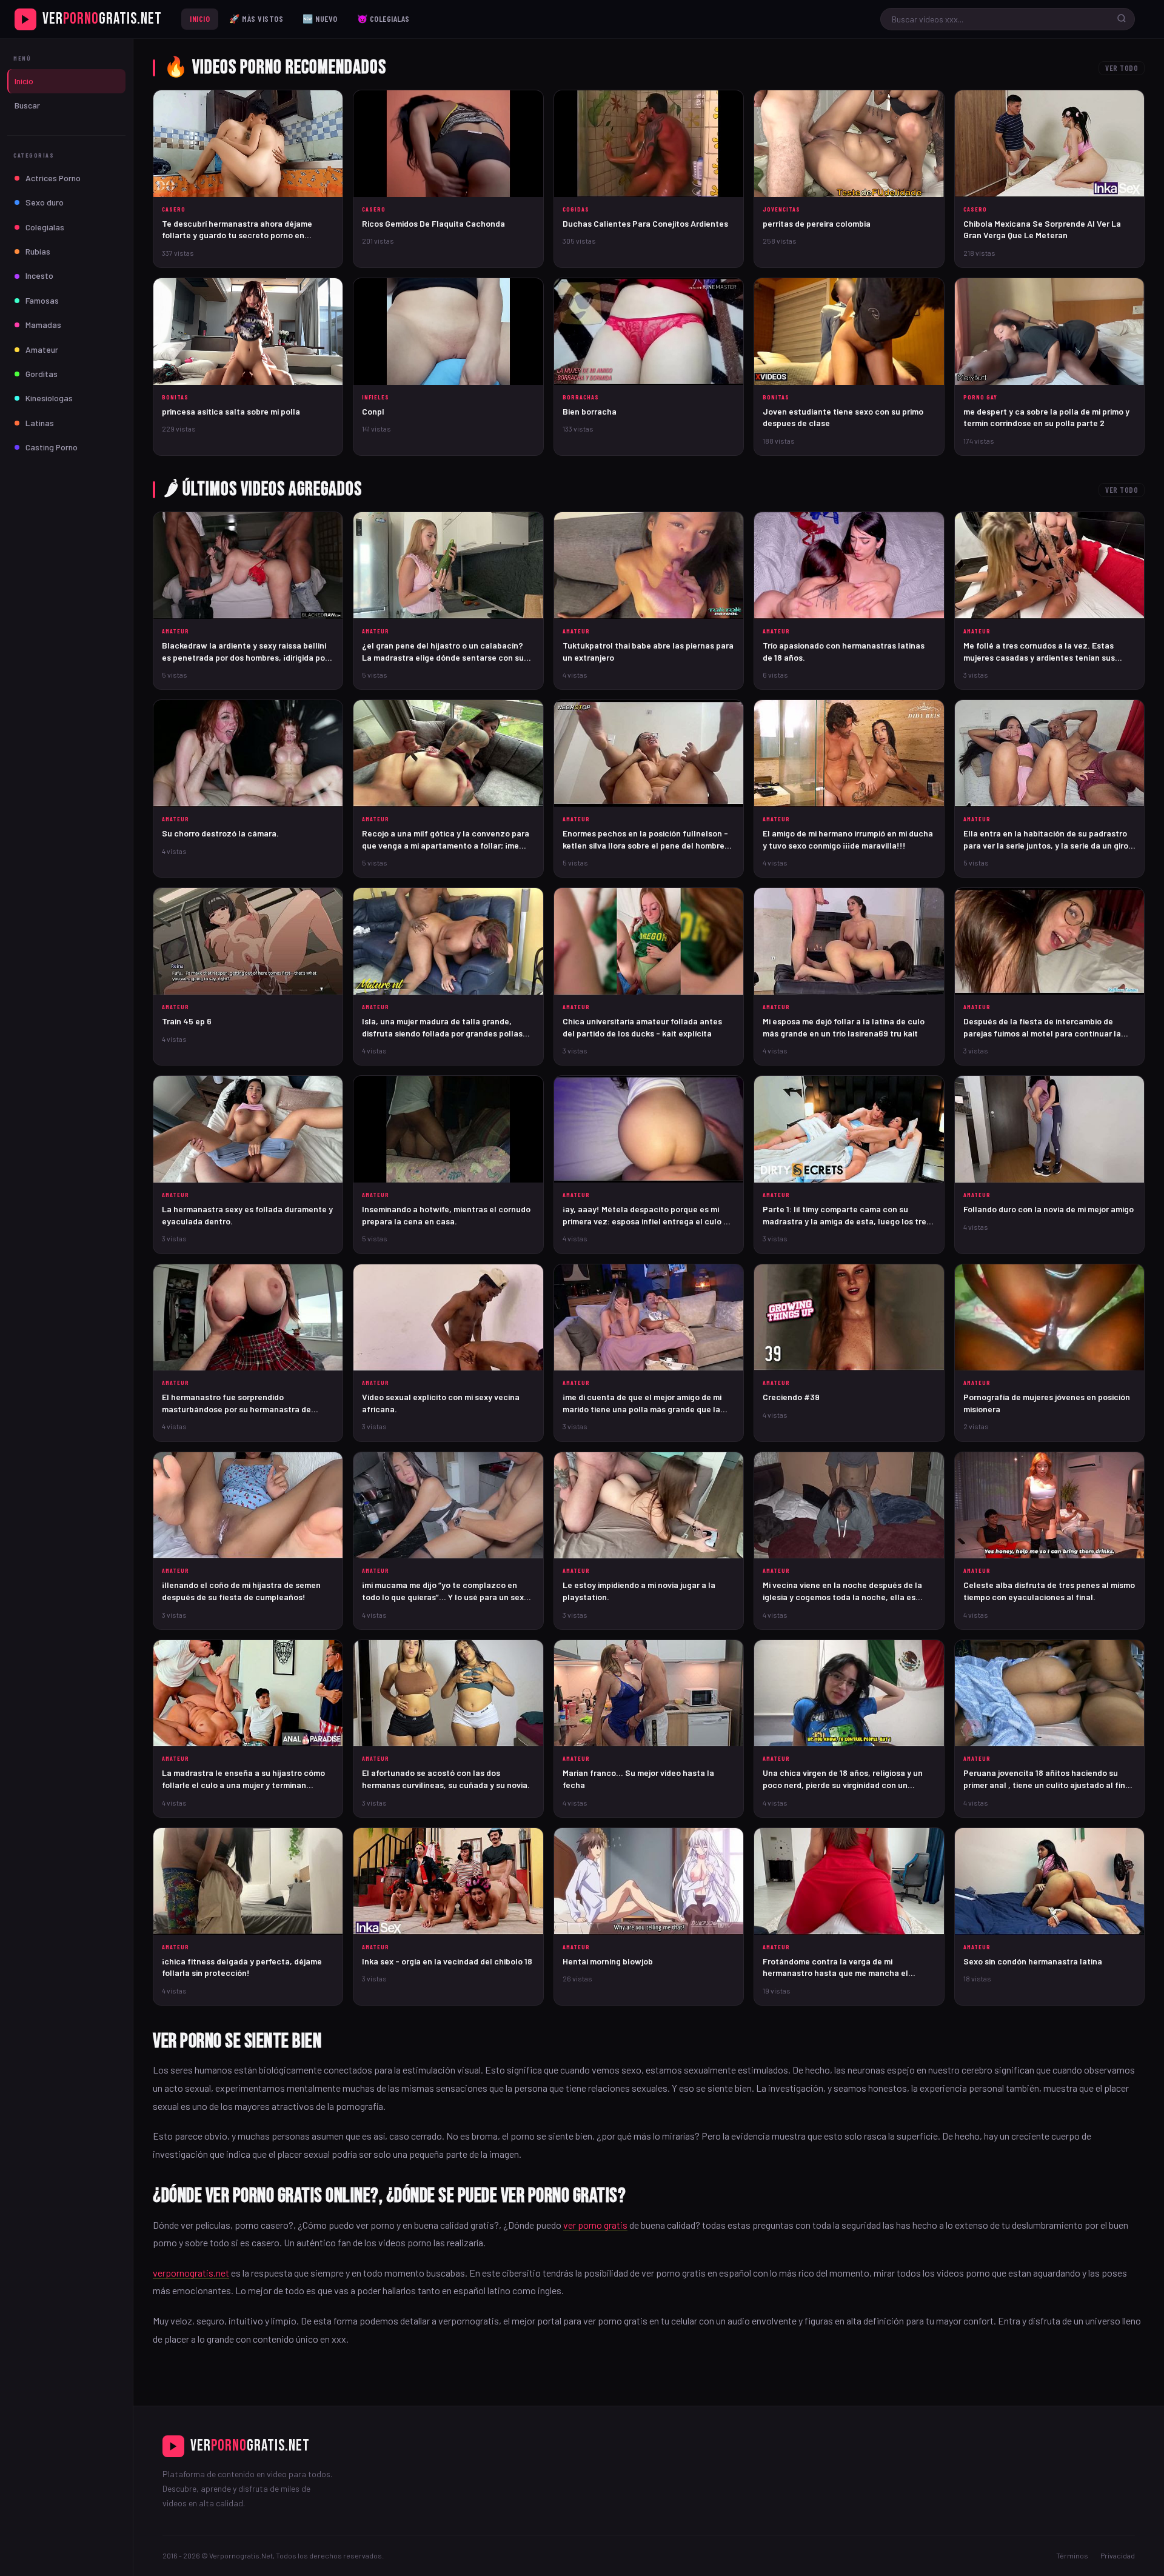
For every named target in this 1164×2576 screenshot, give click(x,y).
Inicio (200, 18)
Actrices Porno (53, 178)
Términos (1072, 2555)
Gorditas (42, 374)
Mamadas (43, 325)
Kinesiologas (49, 398)
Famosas (42, 300)
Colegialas (45, 227)
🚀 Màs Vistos (256, 18)
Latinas (40, 423)
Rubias (38, 251)
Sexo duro (45, 202)
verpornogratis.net (191, 2273)
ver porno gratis (595, 2225)
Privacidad (1118, 2555)
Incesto (39, 275)
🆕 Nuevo (320, 18)
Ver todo (1122, 68)
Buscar (27, 105)
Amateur (42, 349)
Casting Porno (52, 447)
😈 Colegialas (383, 18)
